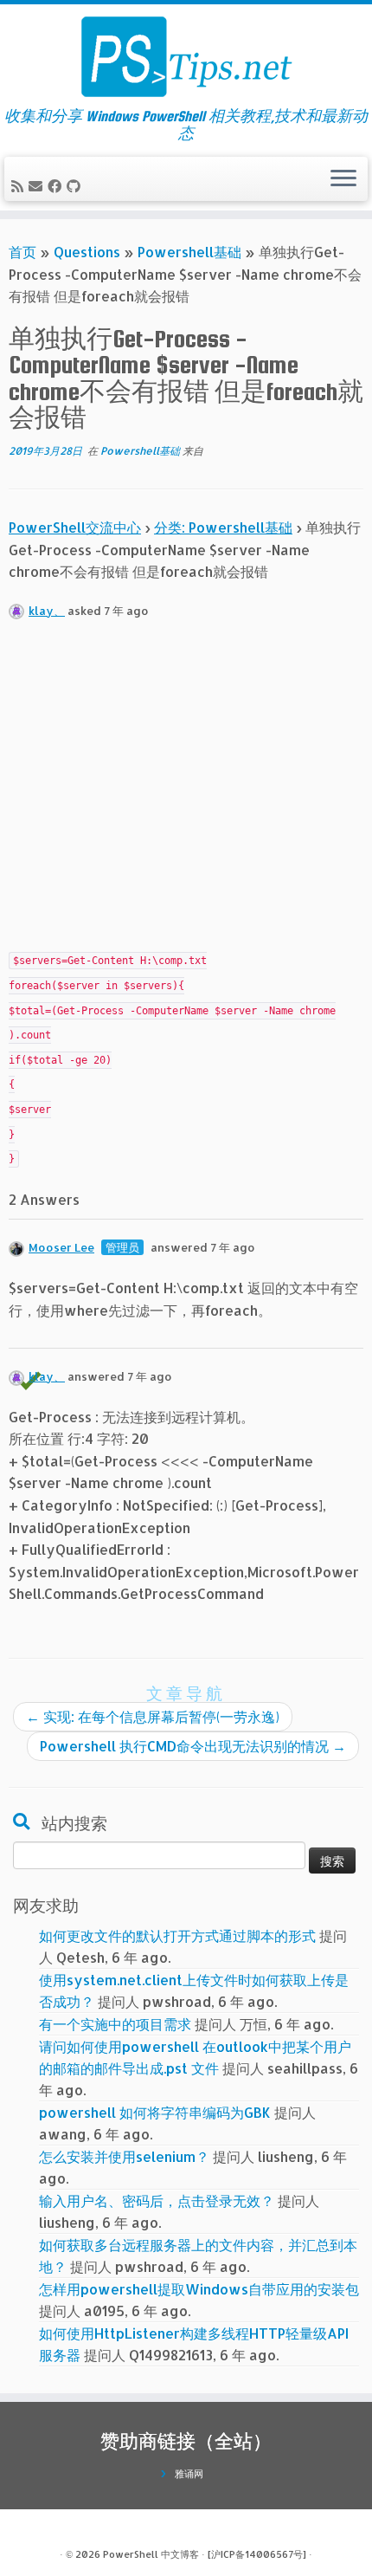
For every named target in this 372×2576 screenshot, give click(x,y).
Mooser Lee (61, 1247)
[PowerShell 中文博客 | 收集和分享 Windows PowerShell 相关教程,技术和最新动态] (186, 56)
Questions (87, 252)
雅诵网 (189, 2474)
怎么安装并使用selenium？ (124, 2156)
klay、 (47, 611)
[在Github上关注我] (76, 186)
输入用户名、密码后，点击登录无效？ (157, 2201)
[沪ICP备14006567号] (257, 2554)
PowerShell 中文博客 (151, 2554)
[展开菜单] (343, 179)
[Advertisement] (186, 793)
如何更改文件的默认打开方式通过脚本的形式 (177, 1935)
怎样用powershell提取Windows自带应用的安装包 (199, 2289)
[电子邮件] (38, 186)
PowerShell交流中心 (75, 527)
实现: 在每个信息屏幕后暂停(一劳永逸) (153, 1716)
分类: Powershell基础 (223, 527)
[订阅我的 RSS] (20, 186)
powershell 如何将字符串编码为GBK (155, 2112)
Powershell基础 (189, 252)
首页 (22, 252)
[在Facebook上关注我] (57, 186)
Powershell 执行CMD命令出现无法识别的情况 (193, 1746)
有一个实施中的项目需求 (115, 2024)
